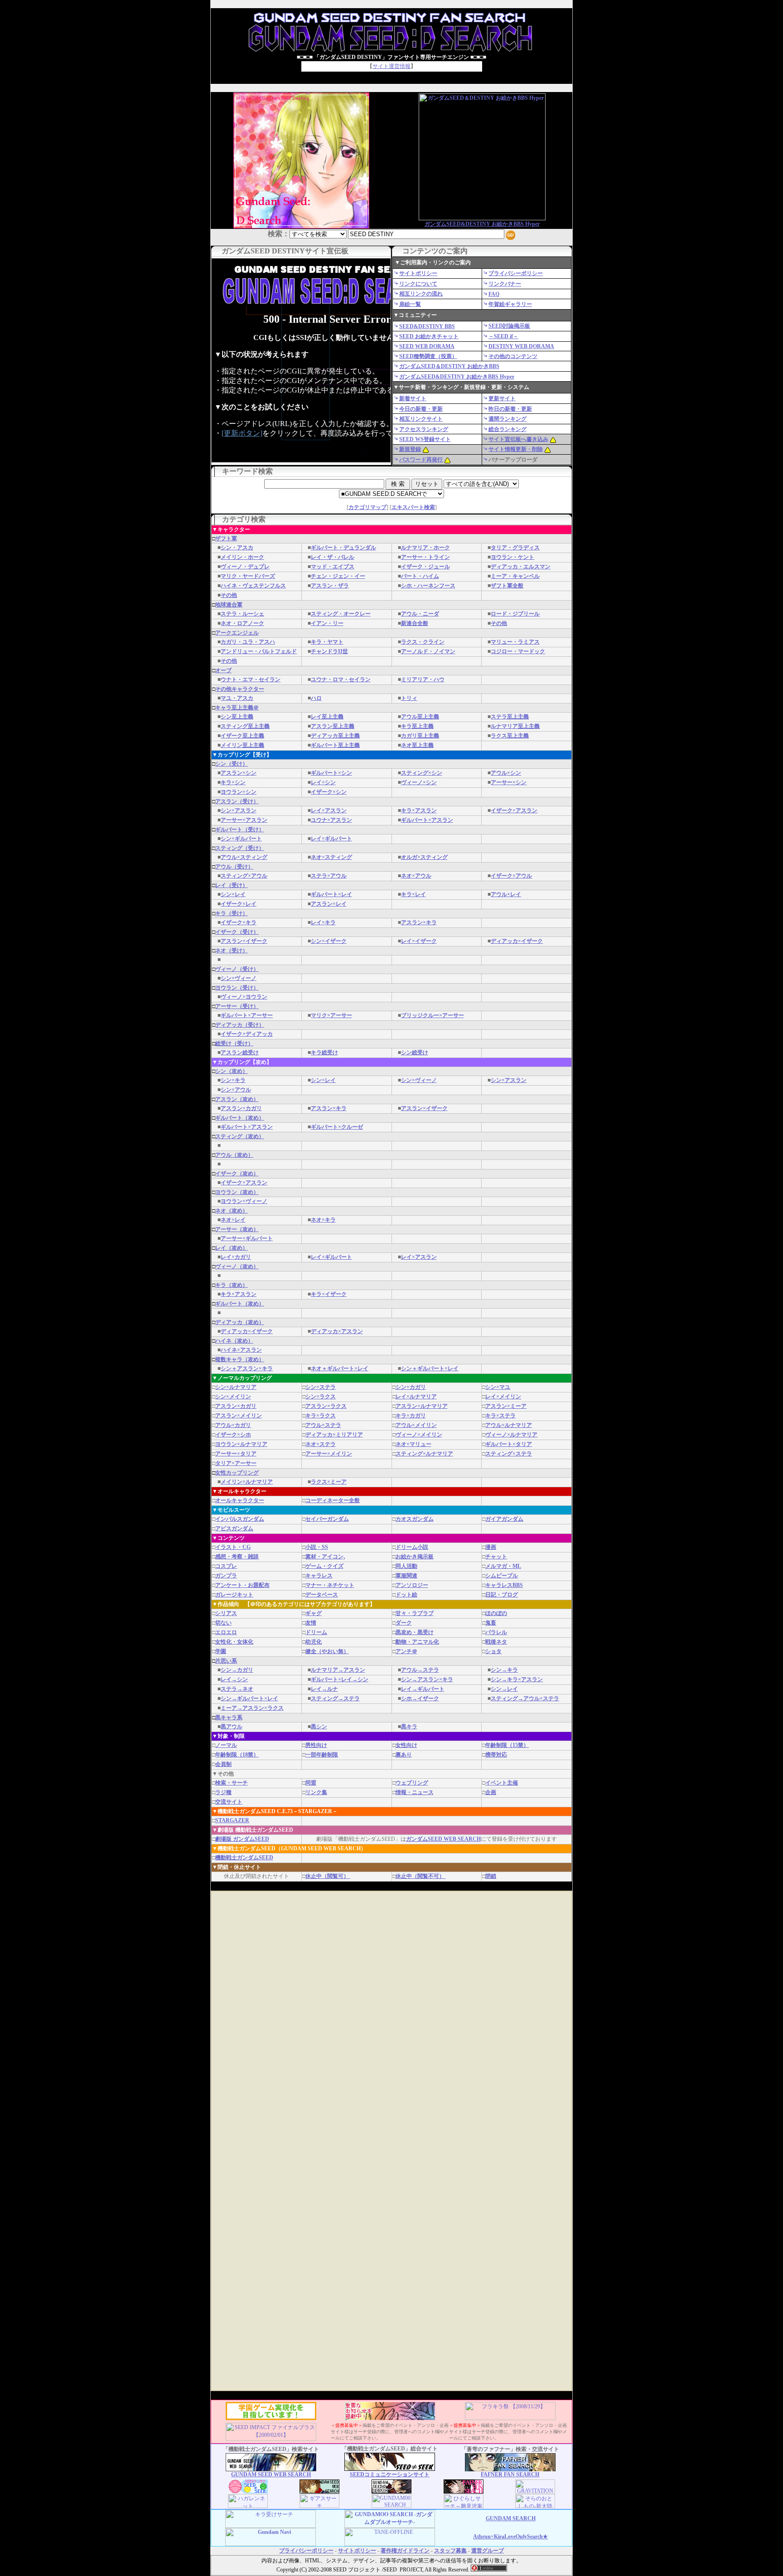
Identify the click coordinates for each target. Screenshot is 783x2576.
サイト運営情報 (391, 66)
